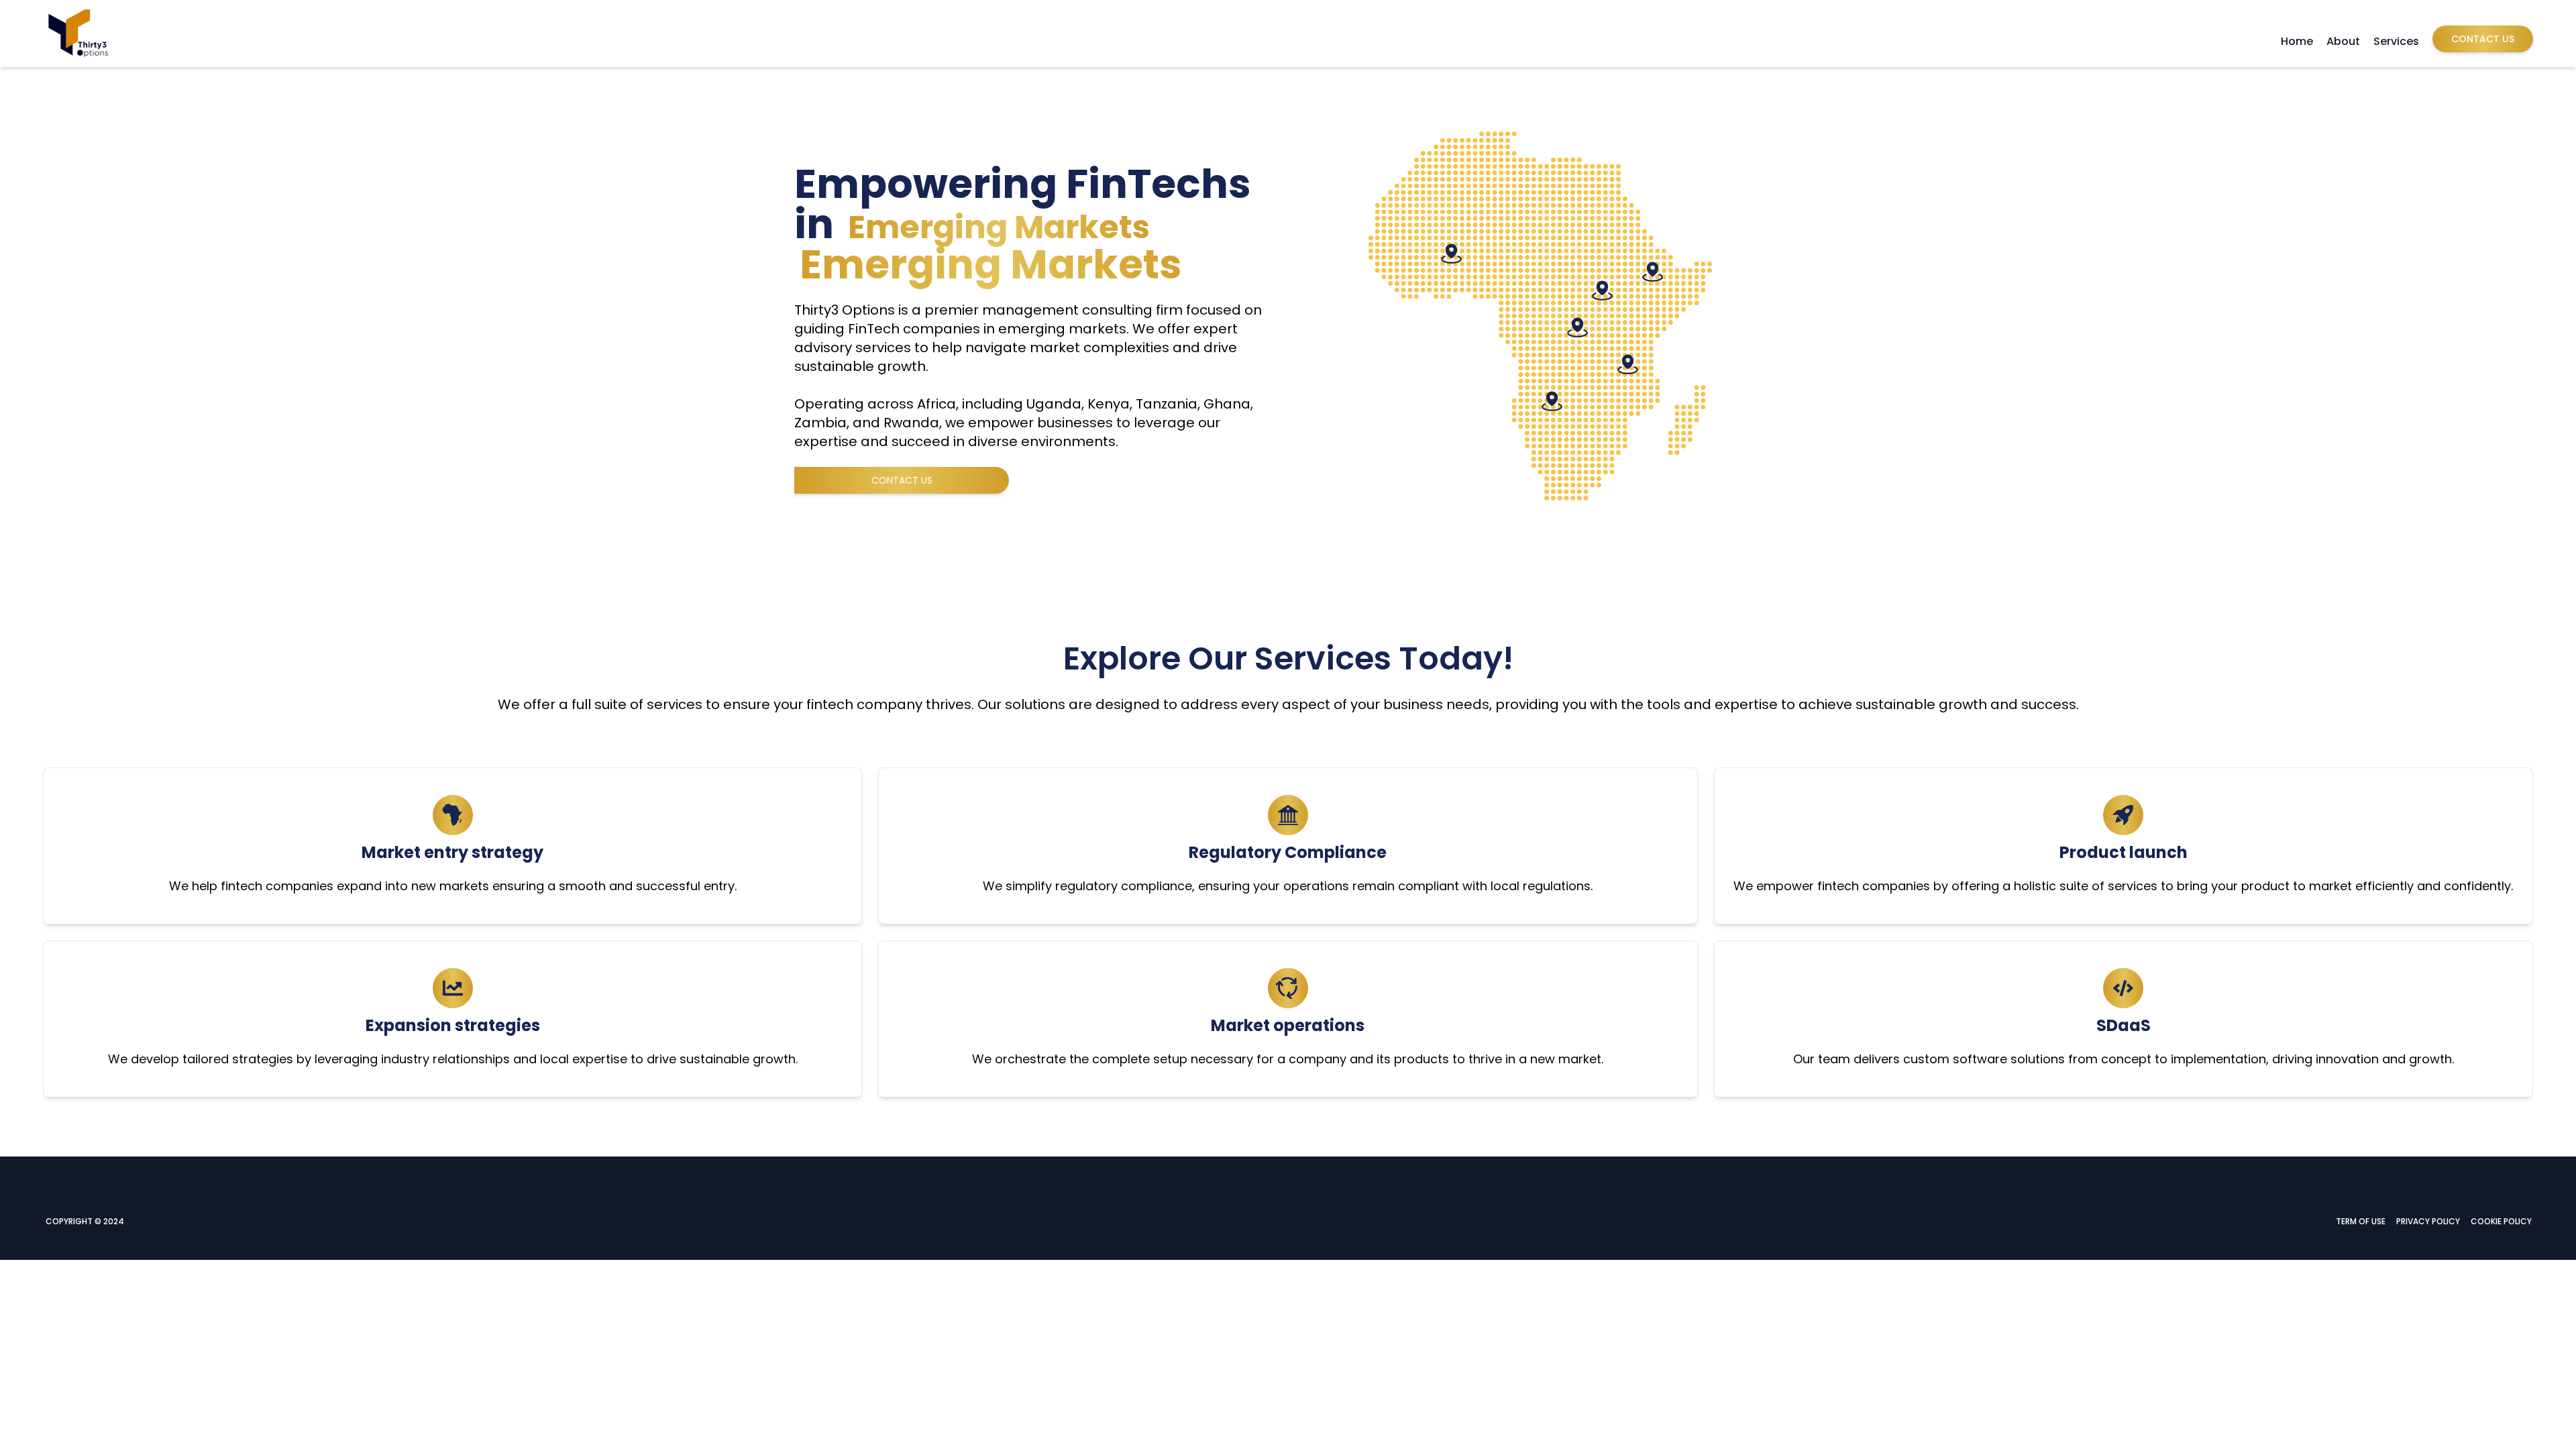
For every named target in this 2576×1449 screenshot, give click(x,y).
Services (2396, 41)
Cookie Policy (2501, 1221)
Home (2297, 41)
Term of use (2361, 1221)
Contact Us (2483, 39)
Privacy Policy (2428, 1221)
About (2343, 41)
